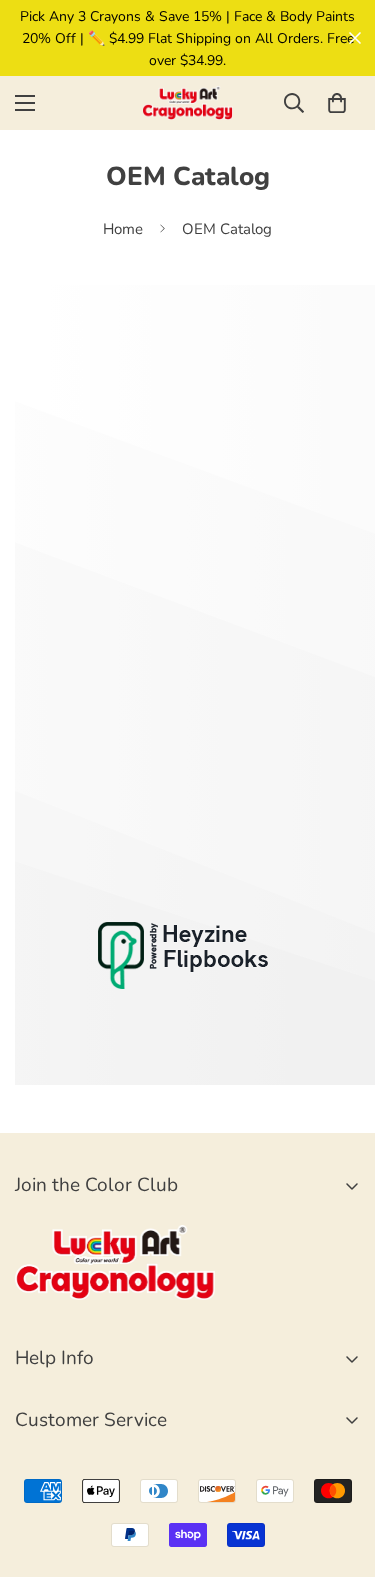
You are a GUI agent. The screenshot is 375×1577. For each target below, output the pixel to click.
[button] (337, 103)
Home (123, 229)
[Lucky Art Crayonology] (188, 103)
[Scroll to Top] (339, 1471)
